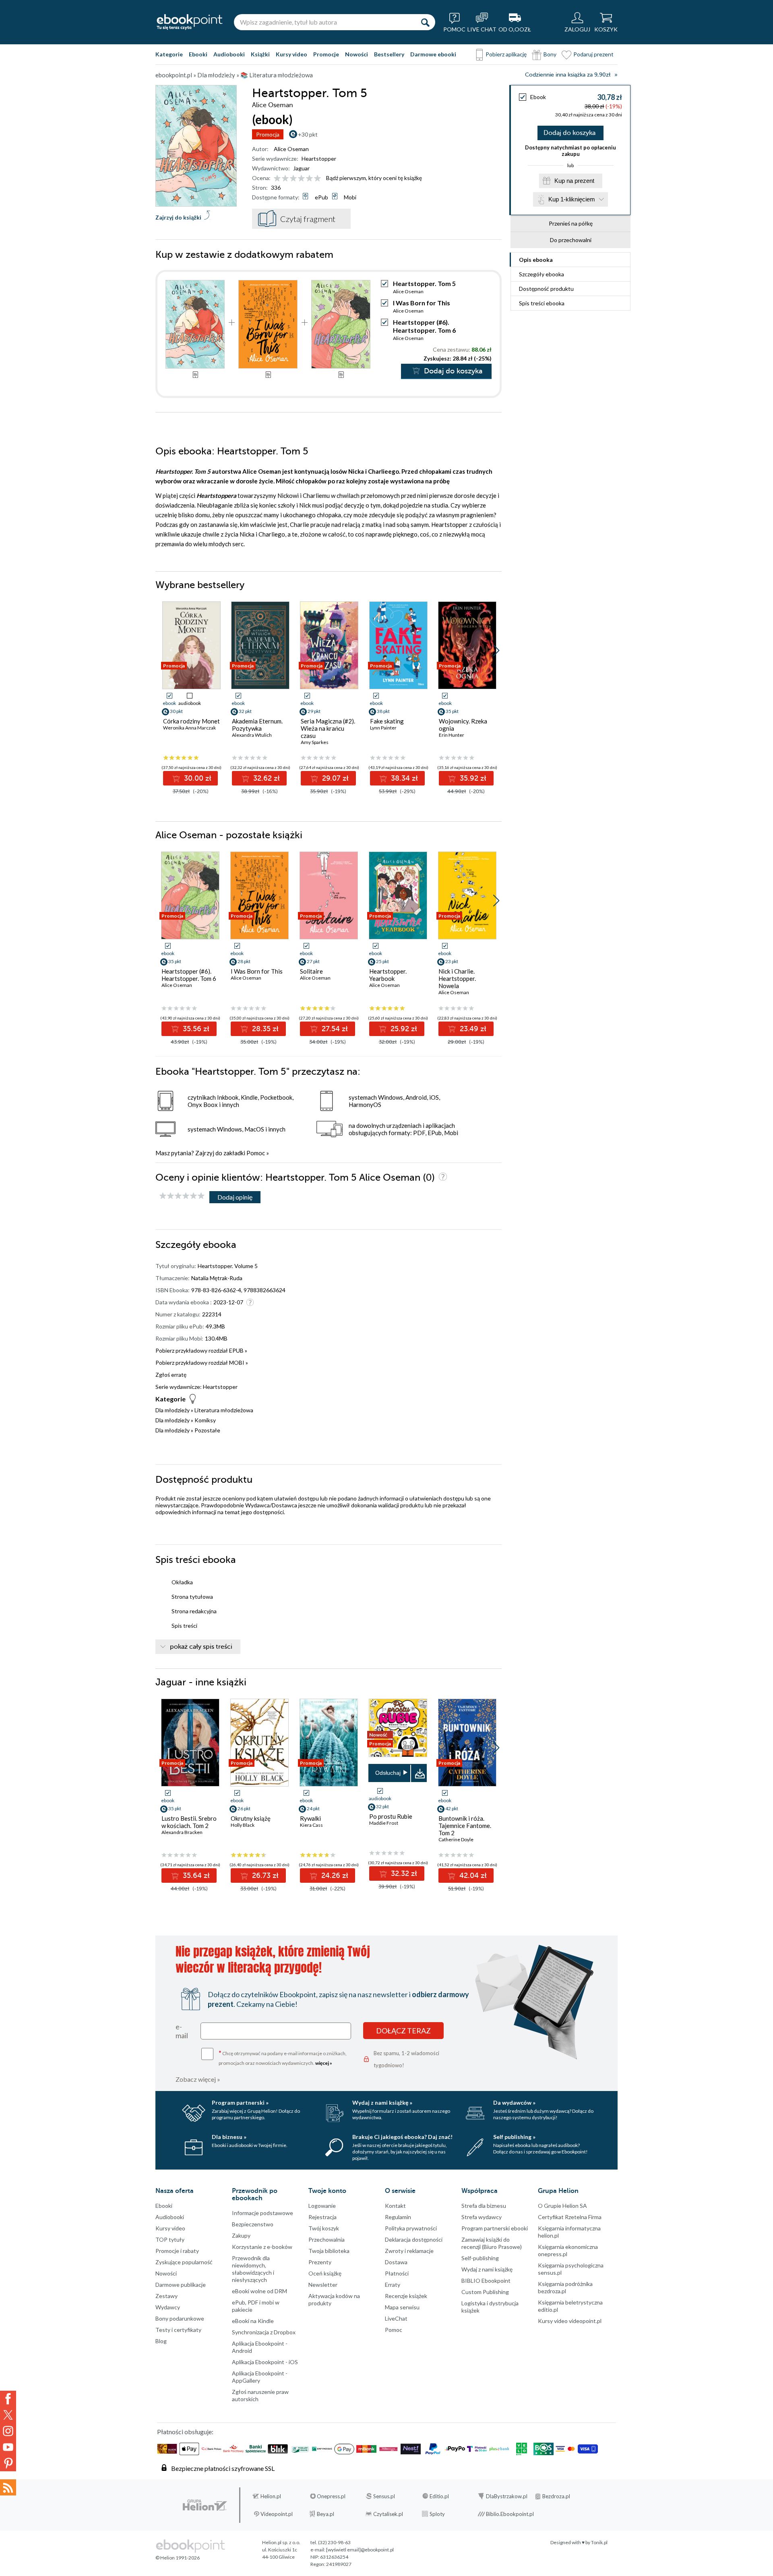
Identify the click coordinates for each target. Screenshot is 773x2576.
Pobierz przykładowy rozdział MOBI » (202, 1363)
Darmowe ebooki (433, 54)
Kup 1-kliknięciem (572, 199)
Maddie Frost (384, 1823)
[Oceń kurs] (182, 1196)
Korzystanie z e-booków (262, 2247)
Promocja (268, 134)
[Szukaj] (425, 22)
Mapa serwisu (402, 2307)
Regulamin (398, 2217)
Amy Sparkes (315, 742)
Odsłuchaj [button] (388, 1773)
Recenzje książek (406, 2296)
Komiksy (205, 1420)
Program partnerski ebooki (495, 2228)
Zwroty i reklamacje (409, 2251)
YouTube (8, 2447)
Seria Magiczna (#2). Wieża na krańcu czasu (328, 728)
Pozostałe (207, 1430)
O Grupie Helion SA (562, 2206)
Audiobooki (229, 54)
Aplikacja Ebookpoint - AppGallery (260, 2377)
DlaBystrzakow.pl (507, 2496)
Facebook (8, 2399)
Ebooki (198, 54)
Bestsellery (389, 54)
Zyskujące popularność (184, 2262)
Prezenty (320, 2262)
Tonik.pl (599, 2542)
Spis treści (542, 303)
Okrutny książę (251, 1818)
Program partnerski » (240, 2102)
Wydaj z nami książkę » (382, 2102)
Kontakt (395, 2206)
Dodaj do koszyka (569, 133)
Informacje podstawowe (262, 2213)
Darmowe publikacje (181, 2285)
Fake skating (387, 721)
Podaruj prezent (593, 54)
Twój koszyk (324, 2228)
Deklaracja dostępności (414, 2239)
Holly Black (243, 1825)
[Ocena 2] (285, 179)
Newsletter (323, 2285)
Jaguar (301, 168)
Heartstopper (319, 159)
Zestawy (166, 2296)
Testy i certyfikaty (178, 2330)
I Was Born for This (422, 303)
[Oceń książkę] (298, 178)
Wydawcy (168, 2307)
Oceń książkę (325, 2273)
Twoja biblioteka (329, 2251)
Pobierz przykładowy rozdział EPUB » (201, 1350)
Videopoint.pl (277, 2514)
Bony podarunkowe (180, 2318)
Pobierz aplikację (506, 54)
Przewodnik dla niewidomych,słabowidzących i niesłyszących (253, 2269)
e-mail (182, 2031)
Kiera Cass (311, 1825)
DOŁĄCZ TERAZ (403, 2031)
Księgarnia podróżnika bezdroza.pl (565, 2287)
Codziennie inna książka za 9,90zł (568, 75)
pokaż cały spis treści (201, 1647)
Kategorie (169, 54)
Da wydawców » (514, 2102)
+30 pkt (308, 134)
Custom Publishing (485, 2292)
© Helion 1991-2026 (178, 2558)
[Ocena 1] (277, 179)
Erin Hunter (452, 735)
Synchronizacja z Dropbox (264, 2332)
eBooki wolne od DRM (259, 2291)
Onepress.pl (331, 2496)
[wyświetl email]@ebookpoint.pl (360, 2550)
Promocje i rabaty (177, 2251)
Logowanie (322, 2206)
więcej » (324, 2063)
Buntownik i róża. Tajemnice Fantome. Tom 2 (465, 1826)
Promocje (326, 54)
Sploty (437, 2514)
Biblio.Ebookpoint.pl (510, 2514)
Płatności (397, 2273)
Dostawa (396, 2262)
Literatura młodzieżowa (224, 1410)
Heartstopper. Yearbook (388, 975)
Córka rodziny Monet (191, 721)
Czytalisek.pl (388, 2514)
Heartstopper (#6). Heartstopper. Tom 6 (424, 326)
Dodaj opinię (235, 1197)
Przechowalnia (327, 2239)
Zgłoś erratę (171, 1375)
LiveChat (396, 2318)
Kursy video (291, 54)
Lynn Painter (383, 728)
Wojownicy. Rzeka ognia (463, 725)
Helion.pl (271, 2496)
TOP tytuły (170, 2239)
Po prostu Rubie (391, 1816)
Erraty (393, 2285)
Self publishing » (514, 2137)
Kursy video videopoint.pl (570, 2321)
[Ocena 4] (301, 179)
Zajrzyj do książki (178, 217)
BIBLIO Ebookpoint (486, 2281)
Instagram (8, 2431)
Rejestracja (322, 2217)
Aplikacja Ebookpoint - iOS (265, 2362)
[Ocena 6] (317, 179)
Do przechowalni (571, 240)
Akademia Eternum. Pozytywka (257, 725)
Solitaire (311, 971)
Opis (536, 260)
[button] (496, 651)
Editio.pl (439, 2496)
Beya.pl (326, 2514)
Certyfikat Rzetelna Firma (570, 2217)
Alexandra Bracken (182, 1832)
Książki (260, 54)
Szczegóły (542, 274)
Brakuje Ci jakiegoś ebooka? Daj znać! (402, 2137)
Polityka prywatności (411, 2228)
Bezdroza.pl (556, 2496)
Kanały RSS (8, 2487)
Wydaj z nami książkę (487, 2269)
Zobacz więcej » (198, 2079)
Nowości (357, 54)
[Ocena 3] (293, 179)
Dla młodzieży (173, 1410)
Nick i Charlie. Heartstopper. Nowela (457, 978)
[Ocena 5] (309, 179)
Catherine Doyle (456, 1839)
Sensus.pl (384, 2496)
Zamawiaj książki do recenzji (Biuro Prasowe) (492, 2243)
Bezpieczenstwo (253, 2224)
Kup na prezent (574, 181)
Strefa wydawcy (482, 2217)
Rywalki (310, 1818)
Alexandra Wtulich (252, 735)
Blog (161, 2341)
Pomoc (256, 1153)
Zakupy (241, 2235)
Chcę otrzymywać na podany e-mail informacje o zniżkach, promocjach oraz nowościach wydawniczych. (283, 2057)
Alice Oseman (291, 149)
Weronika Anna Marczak (189, 728)
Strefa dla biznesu (484, 2206)
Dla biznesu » (229, 2137)
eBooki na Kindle (253, 2321)
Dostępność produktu (546, 289)
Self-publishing (480, 2258)
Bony (550, 54)
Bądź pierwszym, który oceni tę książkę (374, 178)
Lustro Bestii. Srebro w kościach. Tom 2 (189, 1822)
